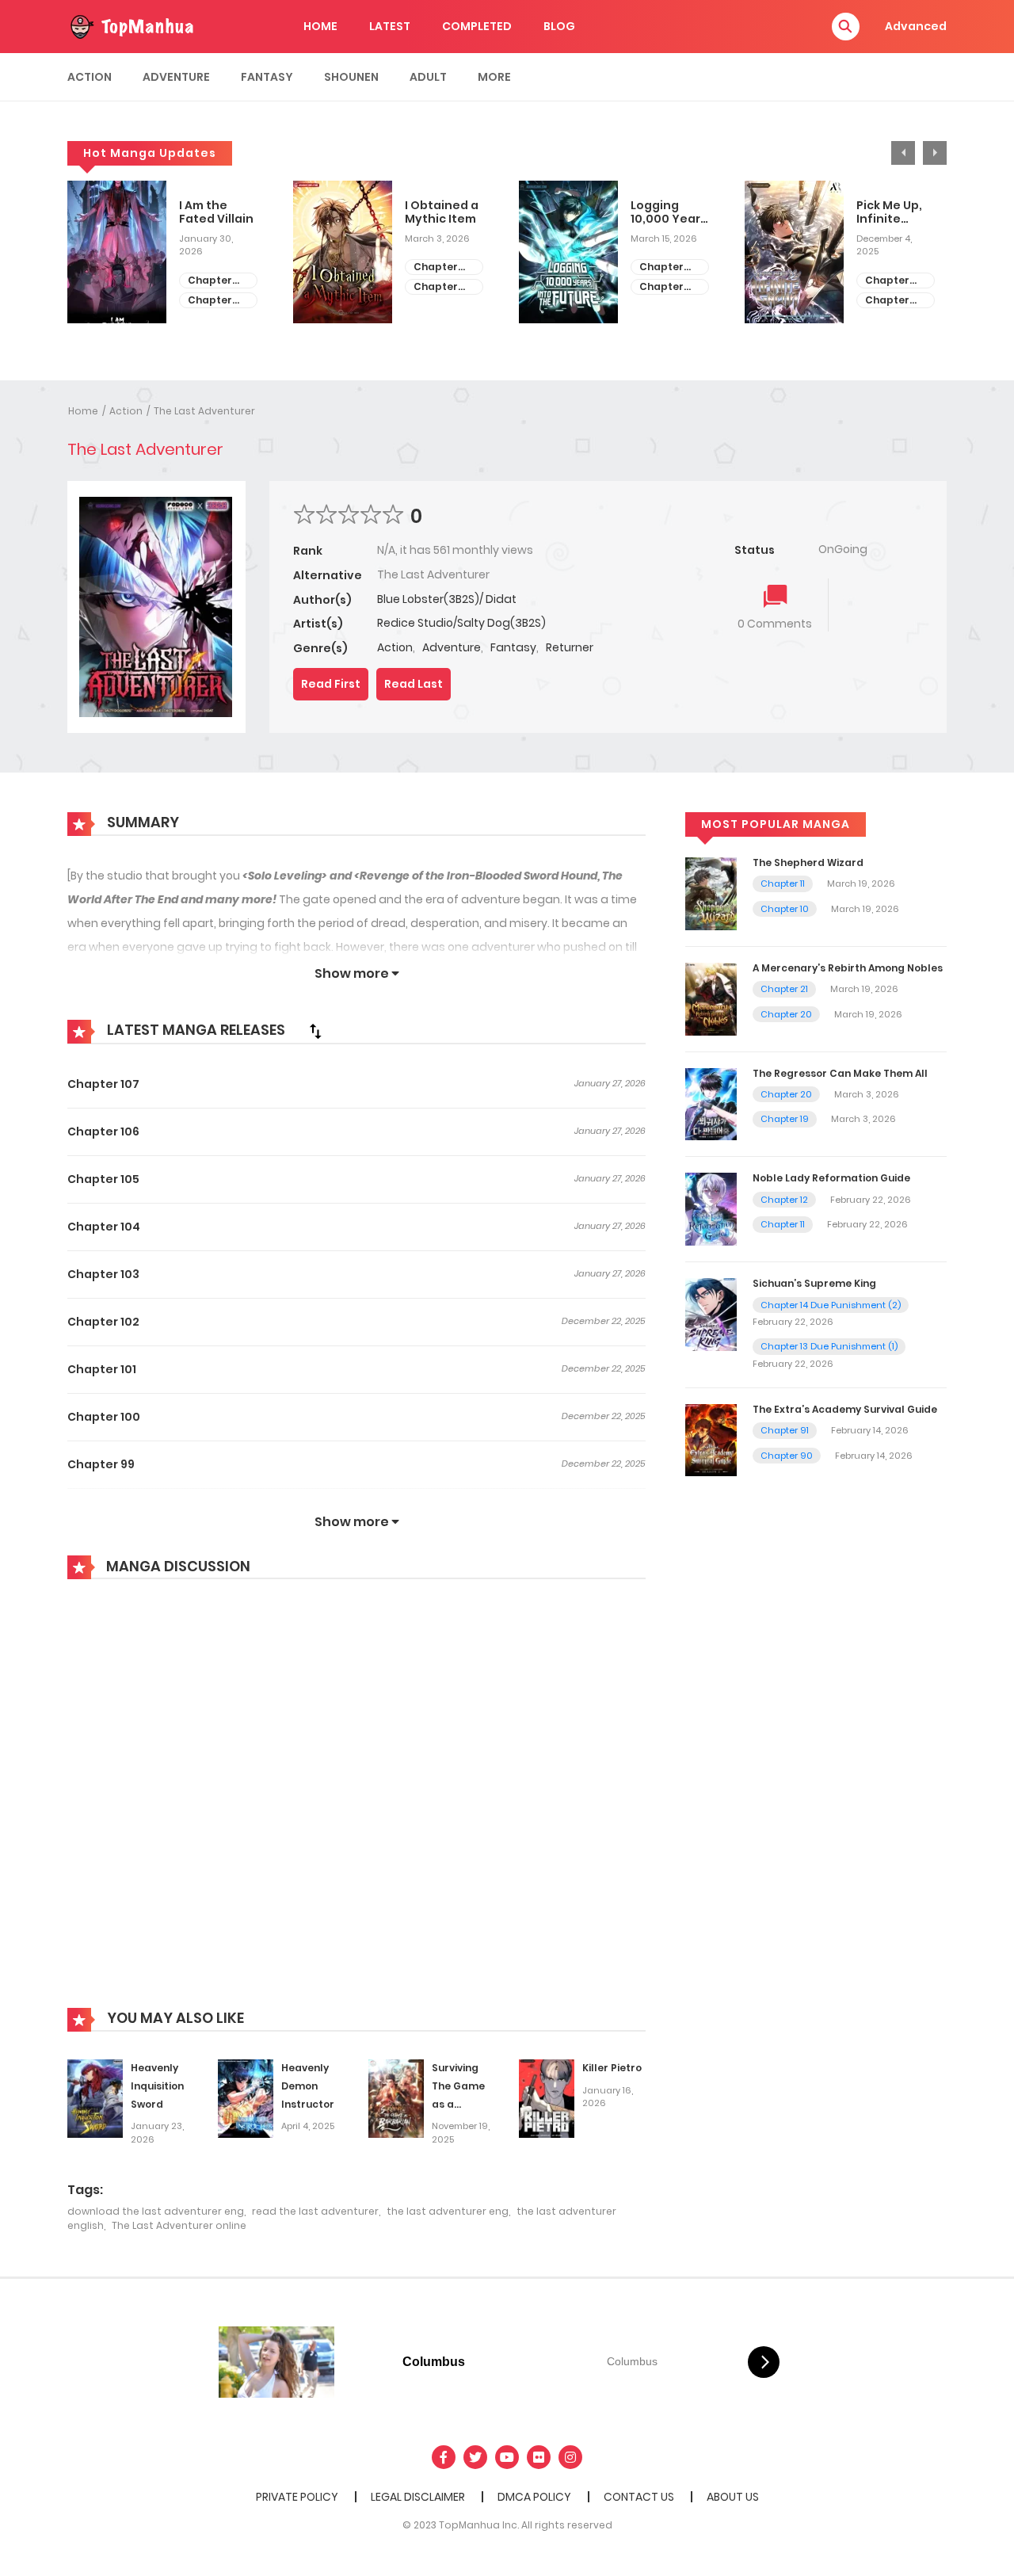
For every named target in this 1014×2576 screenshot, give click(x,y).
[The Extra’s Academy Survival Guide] (711, 1439)
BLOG (559, 26)
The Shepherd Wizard (808, 862)
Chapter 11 (783, 883)
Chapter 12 (784, 1200)
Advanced (916, 26)
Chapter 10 (785, 909)
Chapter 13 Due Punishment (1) (829, 1346)
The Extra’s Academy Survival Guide (845, 1409)
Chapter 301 (661, 287)
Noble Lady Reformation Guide (831, 1178)
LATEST (390, 26)
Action (90, 77)
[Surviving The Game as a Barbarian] (396, 2097)
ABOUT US (733, 2497)
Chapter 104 (104, 1227)
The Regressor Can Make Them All (840, 1073)
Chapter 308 (210, 281)
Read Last (414, 684)
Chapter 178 (887, 281)
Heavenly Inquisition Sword (157, 2086)
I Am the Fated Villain (216, 212)
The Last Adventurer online (179, 2225)
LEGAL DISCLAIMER (418, 2497)
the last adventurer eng (448, 2211)
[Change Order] (315, 1031)
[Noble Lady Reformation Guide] (711, 1208)
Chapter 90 (787, 1456)
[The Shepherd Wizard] (711, 893)
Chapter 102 (103, 1322)
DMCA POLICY (534, 2497)
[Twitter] (475, 2457)
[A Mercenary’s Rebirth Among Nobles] (711, 998)
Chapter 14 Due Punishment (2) (831, 1305)
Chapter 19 (785, 1119)
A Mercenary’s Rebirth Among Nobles (848, 968)
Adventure (176, 77)
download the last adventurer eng (156, 2211)
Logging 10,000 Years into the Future (669, 212)
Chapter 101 (102, 1369)
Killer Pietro (612, 2068)
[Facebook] (444, 2457)
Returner (570, 647)
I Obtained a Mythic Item (442, 212)
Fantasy (267, 77)
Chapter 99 (101, 1464)
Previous (903, 153)
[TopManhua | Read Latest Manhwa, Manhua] (131, 25)
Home (83, 411)
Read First (331, 684)
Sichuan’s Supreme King (814, 1283)
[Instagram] (570, 2457)
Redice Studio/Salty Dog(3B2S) (461, 623)
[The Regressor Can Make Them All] (711, 1103)
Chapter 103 (103, 1274)
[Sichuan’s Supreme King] (711, 1314)
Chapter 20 (786, 1014)
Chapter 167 (436, 287)
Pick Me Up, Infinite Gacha (889, 212)
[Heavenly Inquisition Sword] (95, 2097)
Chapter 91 (785, 1430)
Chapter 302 (661, 267)
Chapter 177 (887, 301)
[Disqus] (356, 1805)
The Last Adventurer (204, 411)
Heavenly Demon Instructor (308, 2086)
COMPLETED (477, 26)
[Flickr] (539, 2457)
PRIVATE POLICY (297, 2497)
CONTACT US (639, 2497)
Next (935, 153)
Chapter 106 (103, 1132)
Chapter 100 (104, 1417)
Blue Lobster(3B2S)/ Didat (447, 599)
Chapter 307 (210, 301)
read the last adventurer (315, 2211)
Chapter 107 (103, 1084)
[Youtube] (507, 2457)
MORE (494, 77)
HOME (320, 26)
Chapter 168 (436, 267)
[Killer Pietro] (547, 2097)
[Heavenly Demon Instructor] (246, 2097)
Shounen (351, 77)
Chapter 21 (784, 989)
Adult (428, 77)
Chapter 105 (103, 1179)
